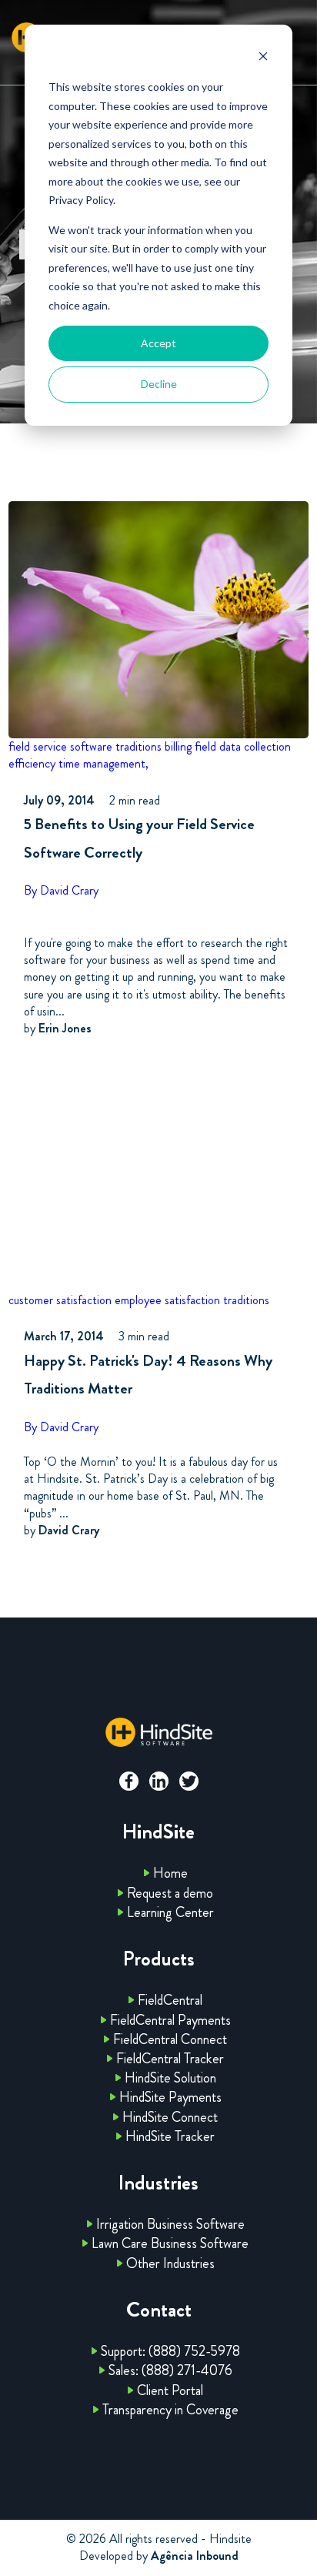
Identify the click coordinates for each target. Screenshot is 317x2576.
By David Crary (61, 890)
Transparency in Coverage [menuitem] (170, 2410)
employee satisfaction (167, 1300)
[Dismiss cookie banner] (263, 58)
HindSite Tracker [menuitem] (170, 2136)
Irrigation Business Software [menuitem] (170, 2224)
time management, (103, 763)
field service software (60, 746)
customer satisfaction (60, 1300)
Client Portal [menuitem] (170, 2390)
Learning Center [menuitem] (170, 1912)
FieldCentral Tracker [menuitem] (170, 2059)
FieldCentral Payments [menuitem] (170, 2020)
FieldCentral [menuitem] (170, 2000)
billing (178, 746)
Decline (159, 384)
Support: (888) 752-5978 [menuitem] (170, 2351)
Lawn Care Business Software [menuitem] (170, 2243)
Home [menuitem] (170, 1873)
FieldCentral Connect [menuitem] (170, 2039)
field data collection (243, 746)
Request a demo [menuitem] (170, 1893)
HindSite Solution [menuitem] (170, 2078)
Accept (158, 343)
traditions (138, 746)
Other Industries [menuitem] (170, 2263)
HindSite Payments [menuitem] (170, 2097)
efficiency (32, 763)
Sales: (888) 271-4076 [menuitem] (170, 2370)
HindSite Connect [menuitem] (170, 2117)
